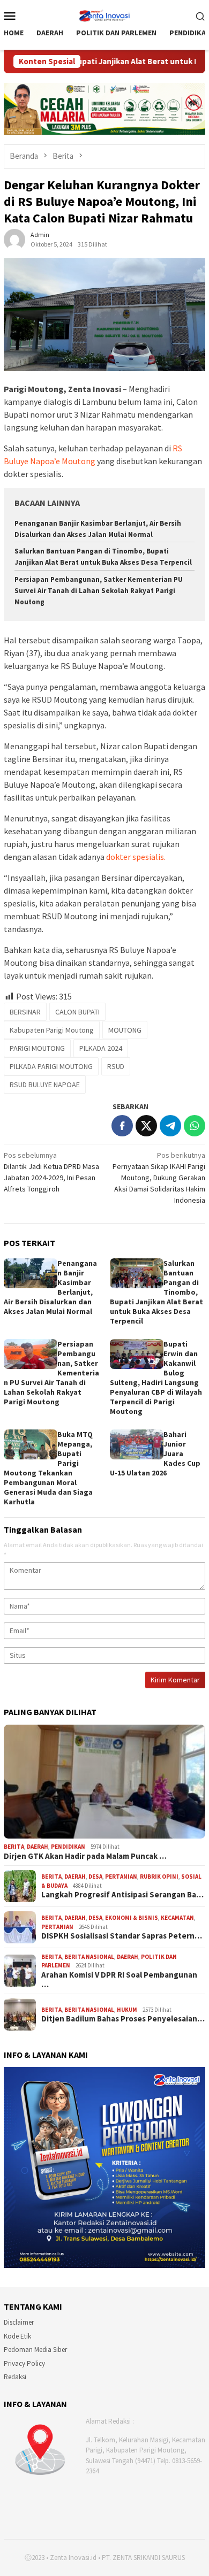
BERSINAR (25, 1012)
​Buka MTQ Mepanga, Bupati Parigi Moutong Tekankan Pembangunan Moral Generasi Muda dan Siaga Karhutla (48, 1468)
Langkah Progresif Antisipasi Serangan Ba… (122, 1895)
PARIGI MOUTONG (37, 1048)
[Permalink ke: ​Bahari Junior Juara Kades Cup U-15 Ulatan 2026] (137, 1444)
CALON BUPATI (77, 1012)
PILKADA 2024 (101, 1048)
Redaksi (15, 2377)
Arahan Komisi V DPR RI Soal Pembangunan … (119, 1980)
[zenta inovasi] (105, 14)
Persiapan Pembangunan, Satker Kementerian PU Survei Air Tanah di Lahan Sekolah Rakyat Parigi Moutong (99, 591)
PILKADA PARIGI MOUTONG (51, 1066)
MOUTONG (125, 1030)
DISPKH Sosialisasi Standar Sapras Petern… (122, 1936)
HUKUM (127, 2010)
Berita (14, 1847)
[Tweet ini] (146, 1126)
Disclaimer (19, 2322)
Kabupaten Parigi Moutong (52, 1030)
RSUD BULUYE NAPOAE (45, 1085)
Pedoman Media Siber (35, 2350)
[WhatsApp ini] (195, 1126)
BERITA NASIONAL (89, 1957)
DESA (95, 1877)
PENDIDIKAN (68, 1847)
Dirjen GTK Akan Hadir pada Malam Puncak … (85, 1856)
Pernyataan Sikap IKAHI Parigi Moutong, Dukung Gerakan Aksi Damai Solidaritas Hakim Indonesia (159, 1178)
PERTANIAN (121, 1877)
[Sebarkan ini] (122, 1126)
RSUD (116, 1066)
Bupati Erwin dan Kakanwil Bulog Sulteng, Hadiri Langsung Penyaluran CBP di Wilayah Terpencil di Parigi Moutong (156, 1378)
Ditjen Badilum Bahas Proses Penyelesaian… (123, 2019)
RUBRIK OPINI (159, 1877)
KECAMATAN (177, 1918)
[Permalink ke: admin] (14, 239)
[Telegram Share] (170, 1126)
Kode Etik (17, 2336)
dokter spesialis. (136, 857)
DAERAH (38, 1847)
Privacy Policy (24, 2363)
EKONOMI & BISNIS (132, 1918)
